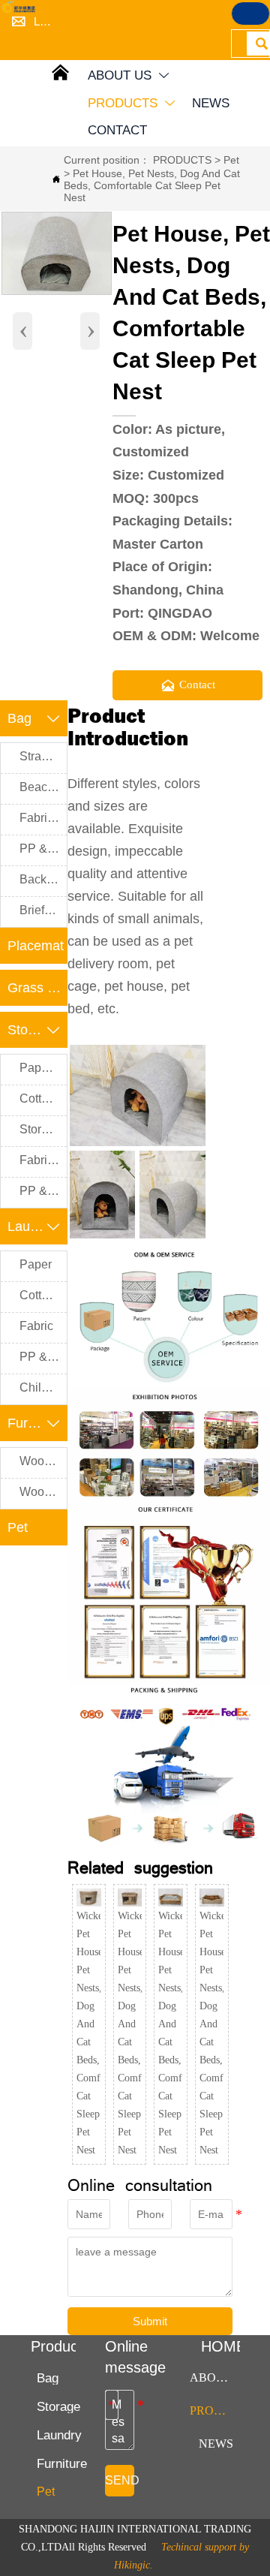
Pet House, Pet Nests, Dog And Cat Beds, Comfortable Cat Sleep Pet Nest (152, 185)
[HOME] (19, 7)
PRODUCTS (182, 160)
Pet (231, 160)
